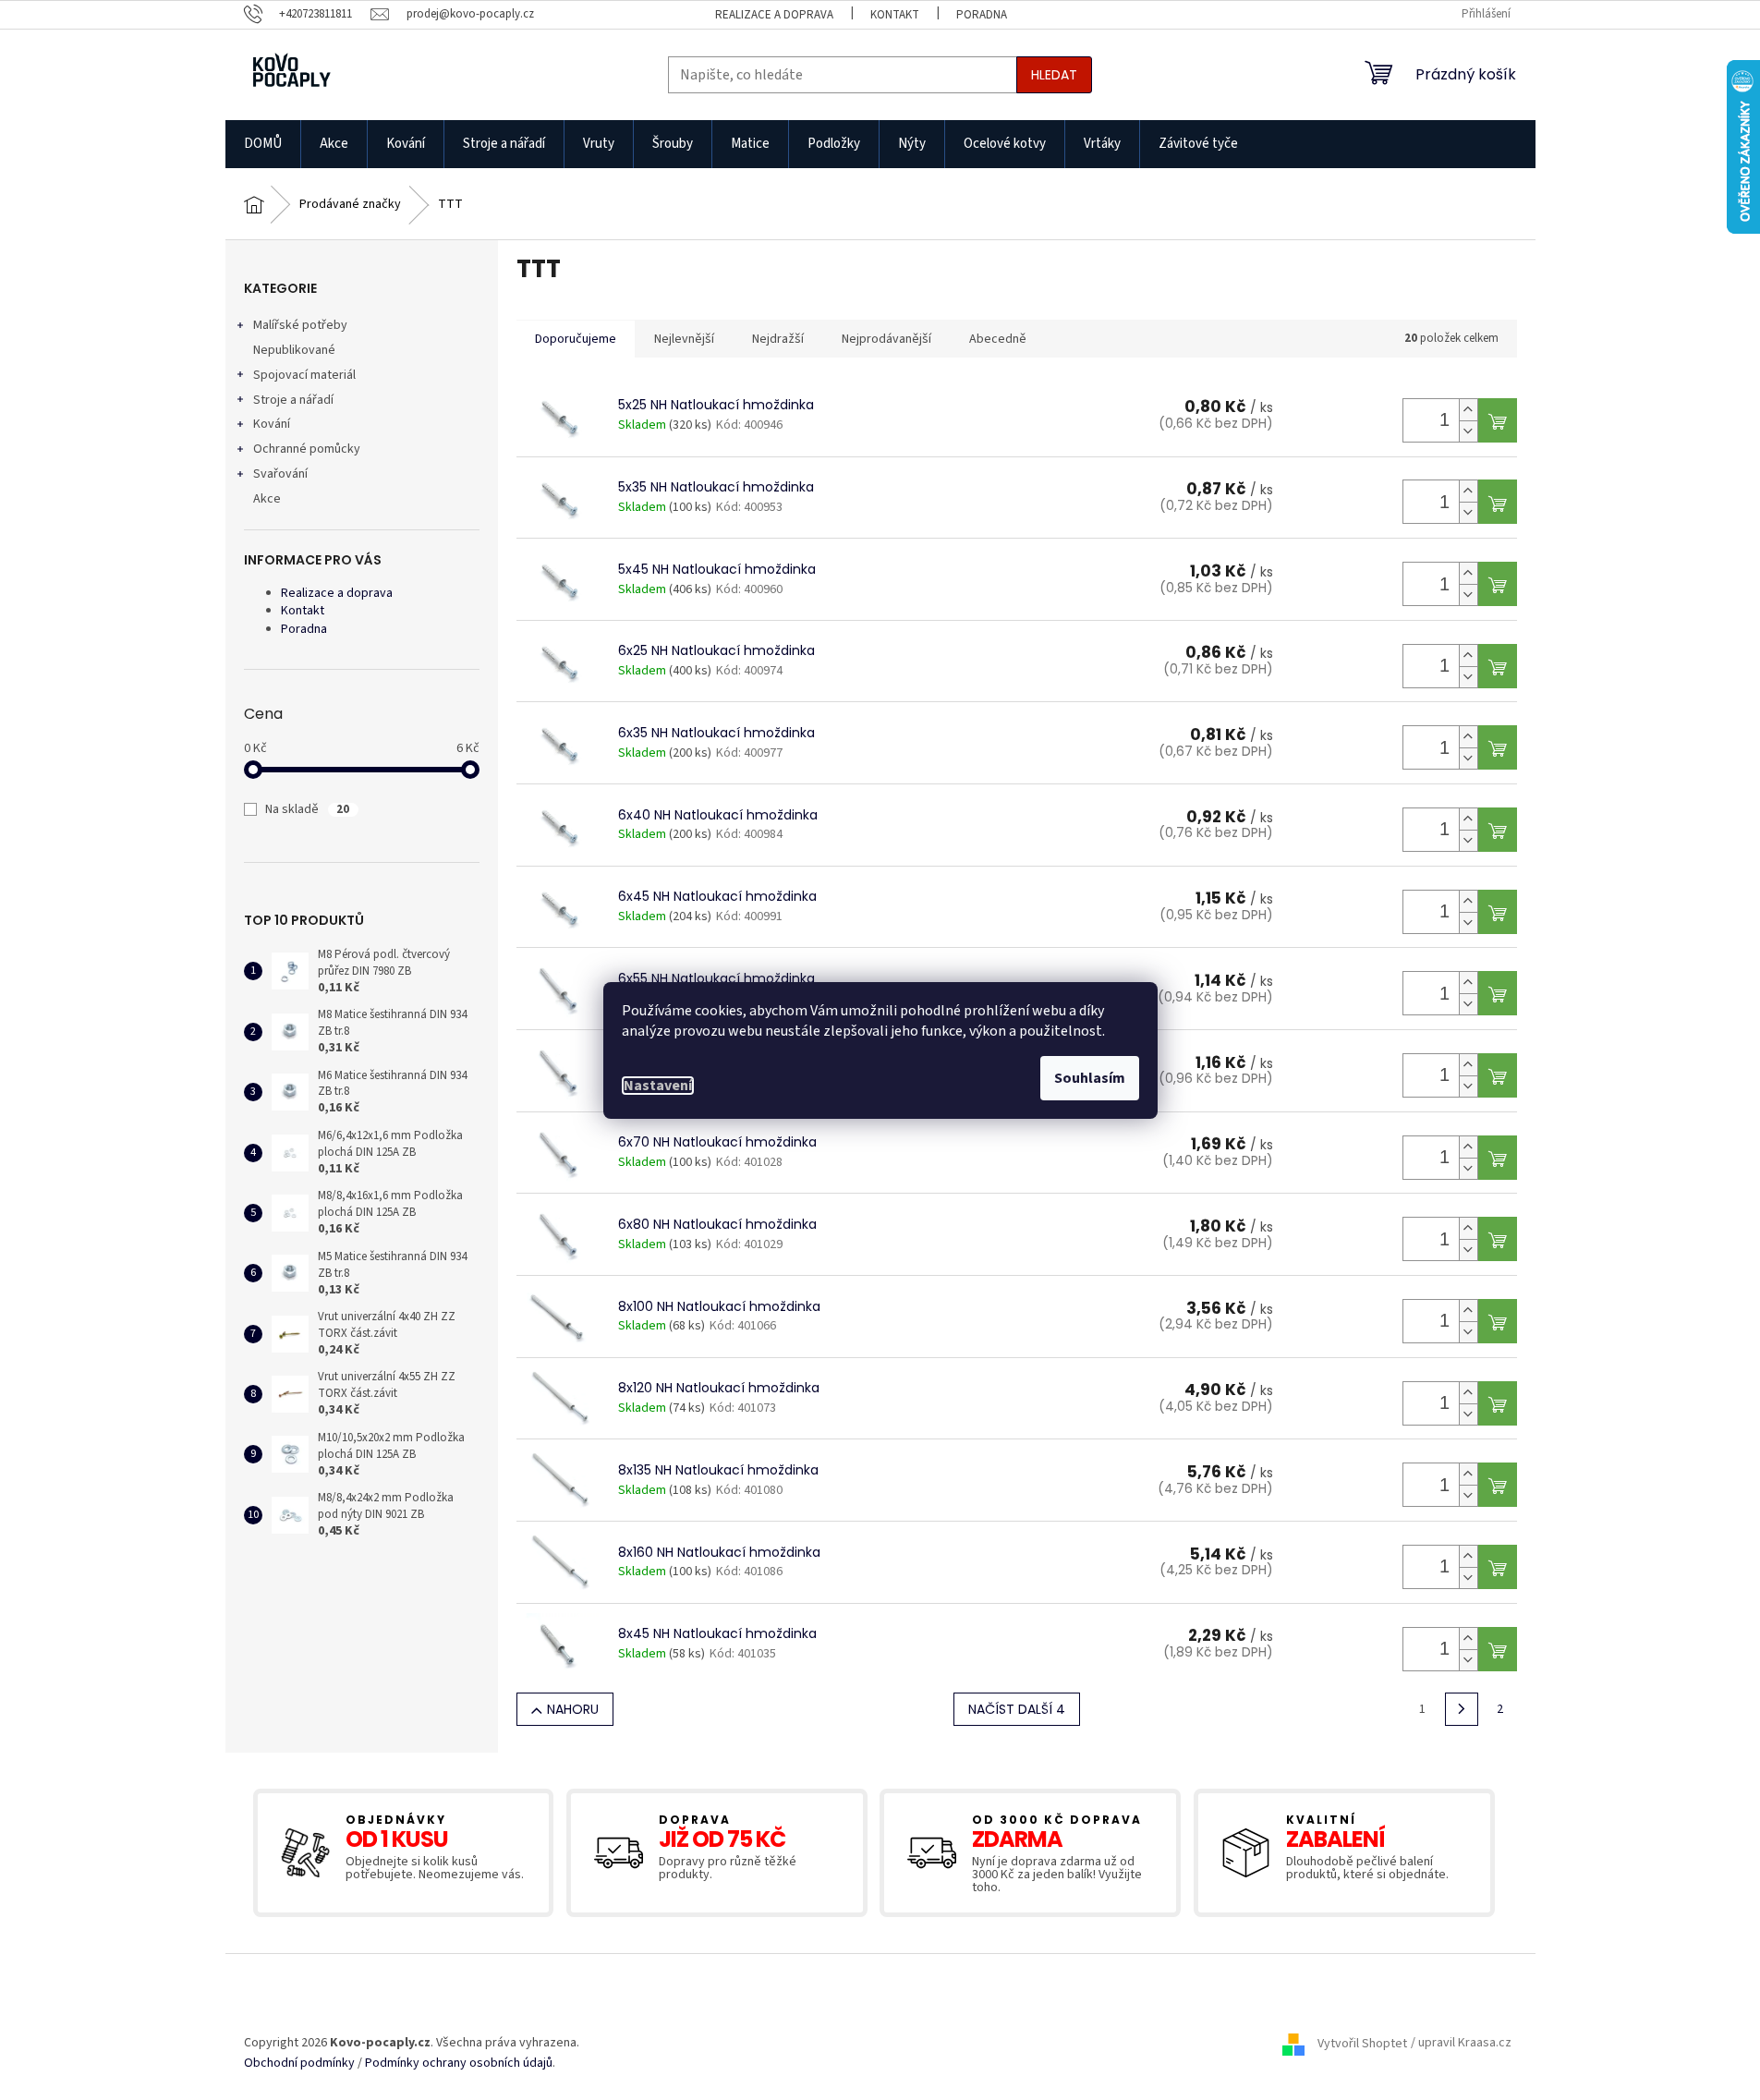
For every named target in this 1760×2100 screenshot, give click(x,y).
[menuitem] (263, 144)
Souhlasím (1090, 1078)
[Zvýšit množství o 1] (1468, 410)
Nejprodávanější (886, 339)
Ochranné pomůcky (307, 449)
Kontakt (895, 15)
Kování (272, 424)
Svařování (280, 474)
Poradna (982, 15)
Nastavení (658, 1086)
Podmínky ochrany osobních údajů (459, 2064)
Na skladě (307, 809)
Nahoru (573, 1709)
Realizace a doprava (774, 15)
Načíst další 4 (1017, 1709)
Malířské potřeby (300, 325)
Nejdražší (778, 339)
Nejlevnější (684, 339)
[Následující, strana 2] (1462, 1709)
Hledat (1054, 75)
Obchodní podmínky (299, 2064)
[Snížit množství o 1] (1468, 431)
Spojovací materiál (304, 375)
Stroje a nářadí (293, 400)
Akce (267, 499)
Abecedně (998, 339)
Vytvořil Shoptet (1362, 2044)
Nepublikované (294, 350)
